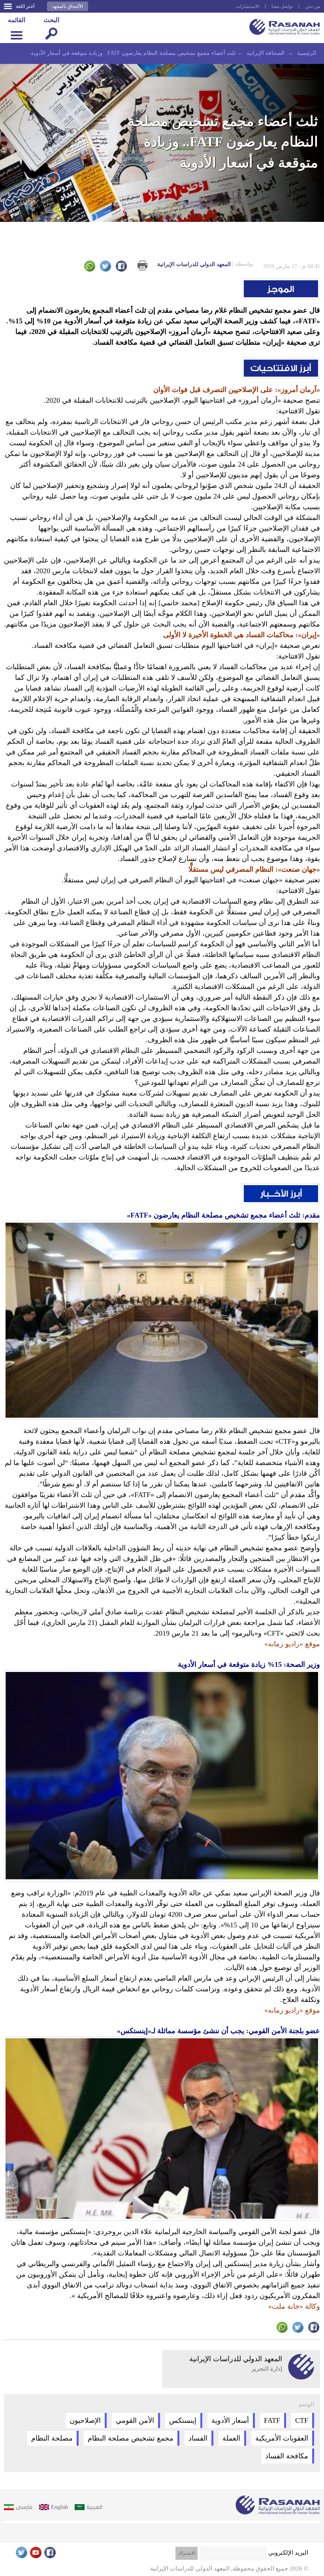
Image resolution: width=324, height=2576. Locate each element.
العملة (231, 2438)
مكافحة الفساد (287, 2456)
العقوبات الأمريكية (282, 2438)
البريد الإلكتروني (288, 2553)
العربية (94, 2507)
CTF (302, 2420)
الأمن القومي (135, 2420)
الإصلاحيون (85, 2420)
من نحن (313, 6)
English (59, 2507)
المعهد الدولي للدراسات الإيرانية (205, 264)
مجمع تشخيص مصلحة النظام (131, 2438)
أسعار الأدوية (230, 2420)
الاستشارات (248, 6)
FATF (272, 2420)
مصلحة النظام (52, 2438)
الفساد (198, 2438)
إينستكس (183, 2420)
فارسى (24, 2507)
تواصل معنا (282, 6)
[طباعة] (142, 265)
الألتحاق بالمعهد (68, 6)
